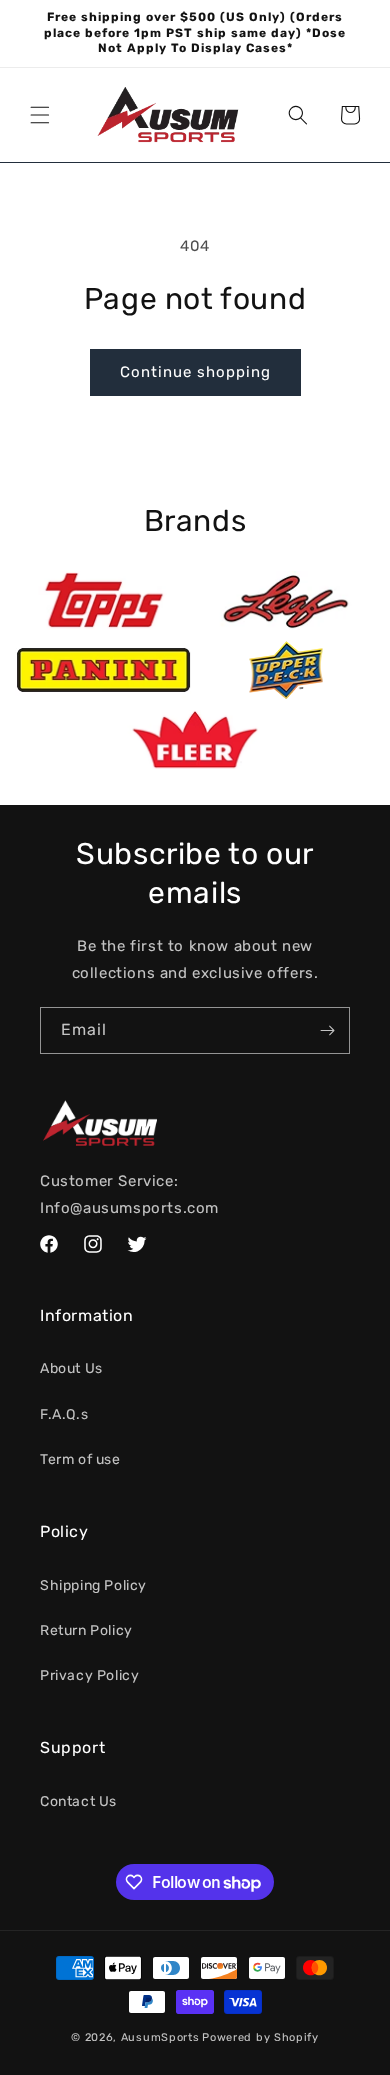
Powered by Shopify (260, 2037)
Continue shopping (195, 372)
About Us (71, 1368)
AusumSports (160, 2037)
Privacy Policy (89, 1675)
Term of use (80, 1459)
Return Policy (86, 1630)
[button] (40, 115)
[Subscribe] (327, 1030)
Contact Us (78, 1801)
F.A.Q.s (64, 1414)
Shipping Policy (93, 1585)
